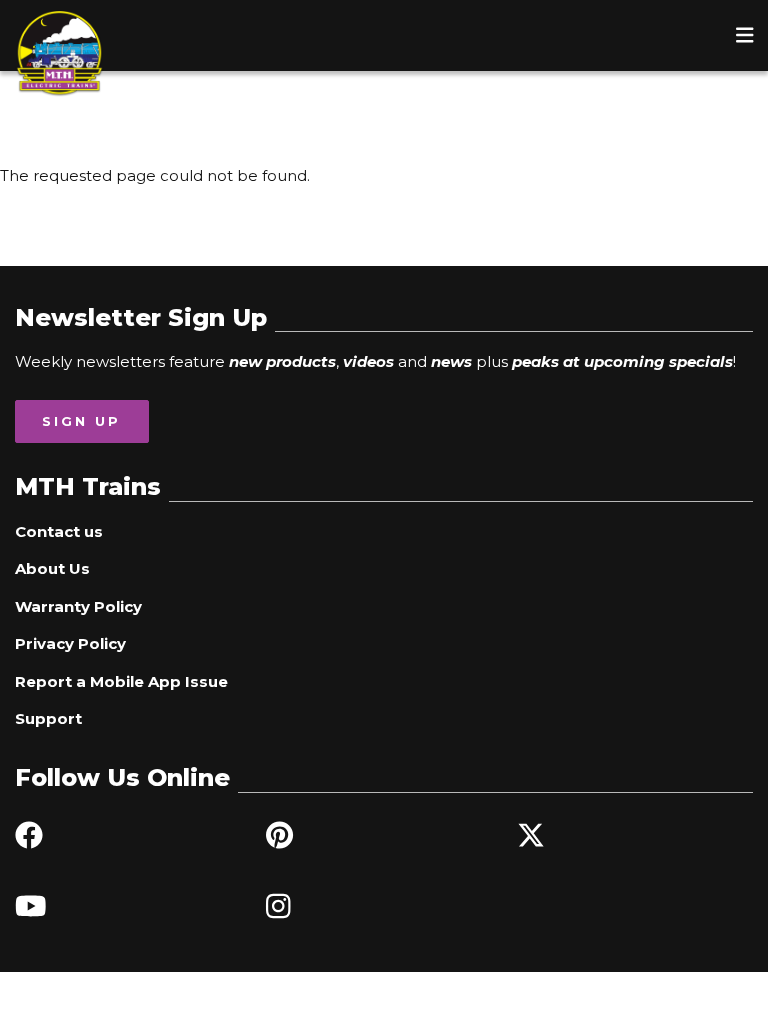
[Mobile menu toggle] (745, 35)
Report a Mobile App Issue (121, 681)
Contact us (59, 531)
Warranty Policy (78, 606)
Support (48, 718)
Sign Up (81, 421)
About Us (52, 568)
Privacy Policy (70, 643)
